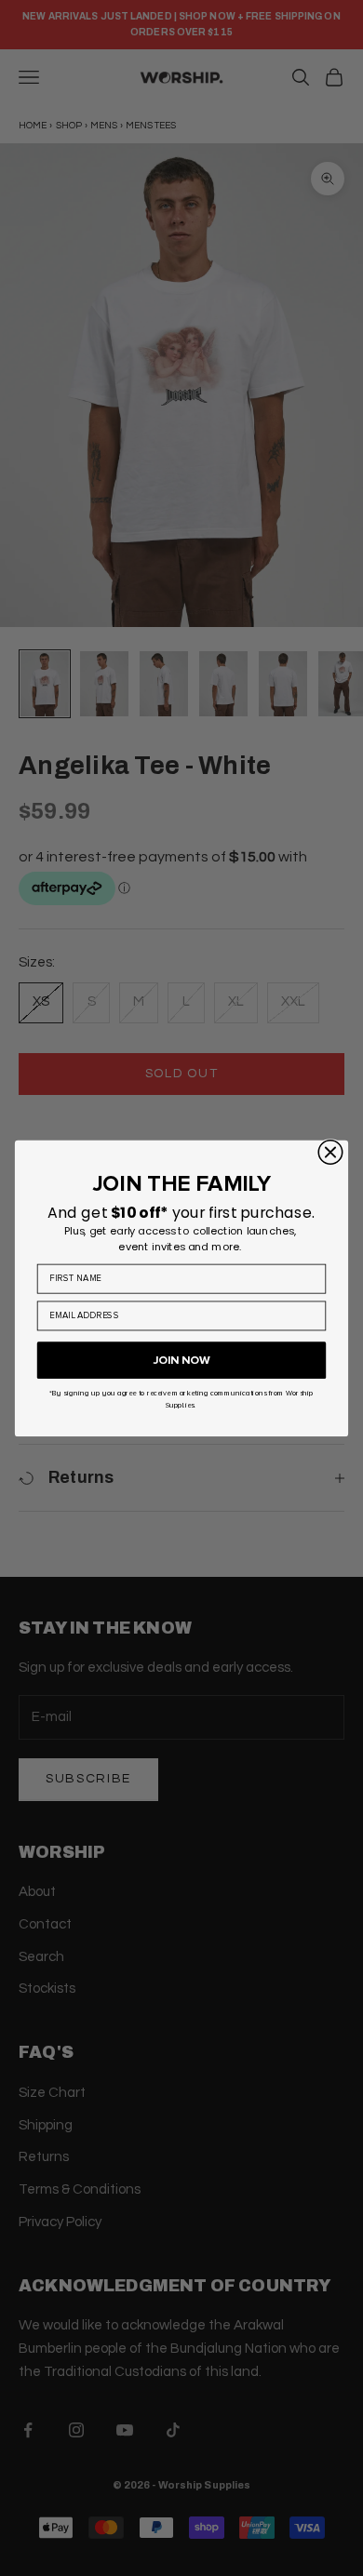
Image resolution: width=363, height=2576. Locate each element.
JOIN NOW (181, 1360)
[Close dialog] (330, 1151)
